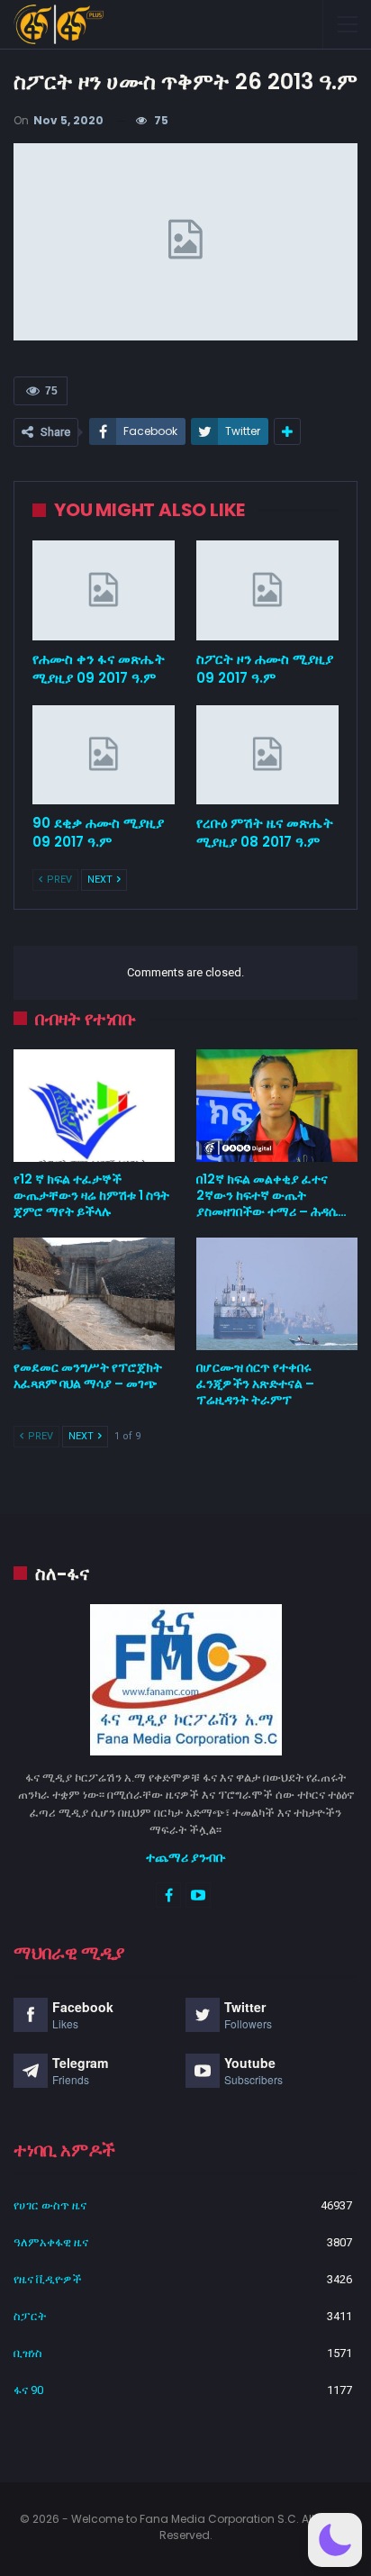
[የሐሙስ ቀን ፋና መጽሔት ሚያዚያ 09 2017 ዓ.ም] (104, 590)
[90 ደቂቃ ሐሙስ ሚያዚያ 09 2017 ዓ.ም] (104, 755)
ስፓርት (30, 2316)
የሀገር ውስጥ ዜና (50, 2205)
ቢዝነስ (28, 2353)
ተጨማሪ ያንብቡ (186, 1857)
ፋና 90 (28, 2390)
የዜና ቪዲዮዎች (48, 2279)
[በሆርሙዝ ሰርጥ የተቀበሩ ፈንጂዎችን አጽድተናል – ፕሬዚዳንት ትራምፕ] (277, 1294)
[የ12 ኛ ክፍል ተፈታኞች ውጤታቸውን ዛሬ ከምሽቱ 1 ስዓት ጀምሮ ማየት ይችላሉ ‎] (94, 1106)
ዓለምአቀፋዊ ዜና (51, 2242)
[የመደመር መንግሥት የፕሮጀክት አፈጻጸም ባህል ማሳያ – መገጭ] (94, 1294)
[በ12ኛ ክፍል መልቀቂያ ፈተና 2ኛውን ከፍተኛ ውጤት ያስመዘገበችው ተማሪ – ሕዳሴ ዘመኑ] (277, 1106)
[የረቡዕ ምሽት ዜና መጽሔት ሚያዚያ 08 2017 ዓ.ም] (267, 755)
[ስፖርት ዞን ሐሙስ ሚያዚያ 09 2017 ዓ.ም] (267, 590)
